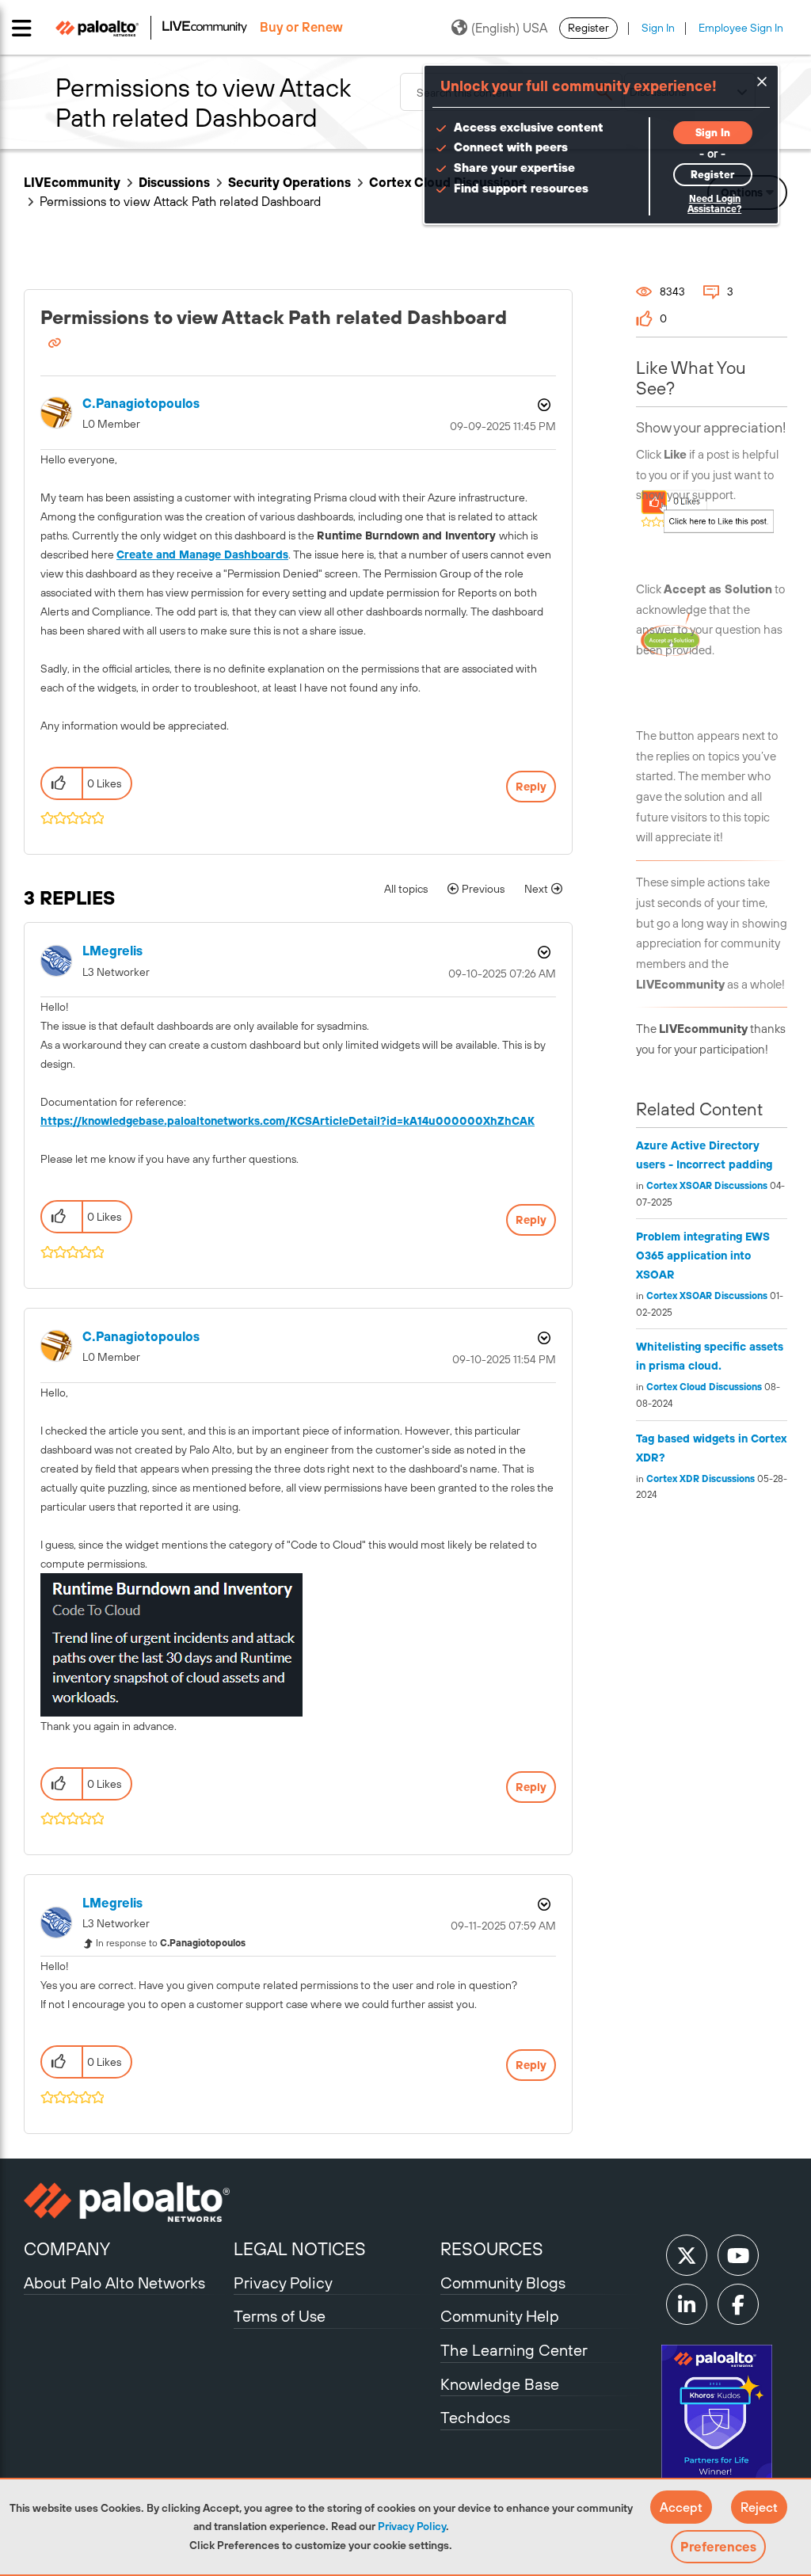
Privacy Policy (412, 2526)
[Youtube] (738, 2255)
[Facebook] (738, 2304)
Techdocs (475, 2417)
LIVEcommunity (72, 182)
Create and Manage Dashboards (202, 554)
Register (588, 28)
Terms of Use (280, 2316)
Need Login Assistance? (714, 204)
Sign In (658, 28)
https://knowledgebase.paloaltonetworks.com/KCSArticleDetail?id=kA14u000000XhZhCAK (287, 1121)
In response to (171, 1943)
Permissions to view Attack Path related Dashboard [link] (180, 201)
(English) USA (509, 28)
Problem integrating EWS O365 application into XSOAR (703, 1256)
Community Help (500, 2316)
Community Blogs (503, 2283)
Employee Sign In (741, 28)
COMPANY (67, 2249)
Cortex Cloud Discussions (704, 1387)
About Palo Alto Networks (114, 2283)
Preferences (718, 2547)
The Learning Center (514, 2350)
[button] (681, 2507)
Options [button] (543, 405)
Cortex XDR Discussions (701, 1479)
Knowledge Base (500, 2384)
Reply (531, 787)
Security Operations (289, 182)
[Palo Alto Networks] (127, 2202)
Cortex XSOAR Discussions (707, 1186)
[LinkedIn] (687, 2304)
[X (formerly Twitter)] (687, 2255)
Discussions (174, 182)
